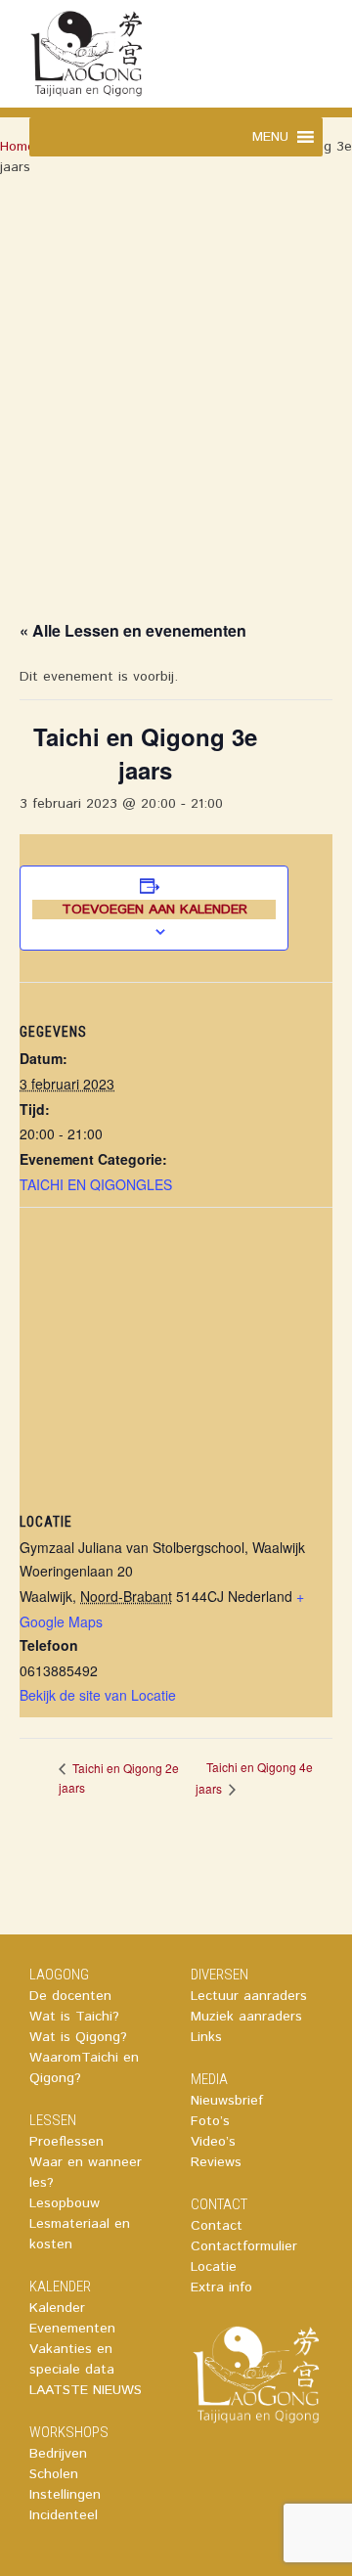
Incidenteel (64, 2515)
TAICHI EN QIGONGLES (96, 1184)
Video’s (213, 2142)
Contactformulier (244, 2246)
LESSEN (53, 2120)
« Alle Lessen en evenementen (133, 630)
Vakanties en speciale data (72, 2359)
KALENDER (60, 2287)
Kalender (57, 2308)
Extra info (221, 2287)
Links (206, 2037)
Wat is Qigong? (78, 2037)
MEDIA (209, 2079)
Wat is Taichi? (74, 2017)
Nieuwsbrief (227, 2101)
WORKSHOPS (69, 2432)
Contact (217, 2226)
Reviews (216, 2162)
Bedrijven (58, 2454)
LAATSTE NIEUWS (86, 2390)
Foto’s (210, 2121)
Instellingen (65, 2495)
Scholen (54, 2474)
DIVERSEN (220, 1975)
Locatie (214, 2267)
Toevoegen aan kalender (154, 910)
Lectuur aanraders (249, 1996)
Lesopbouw (65, 2203)
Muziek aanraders (246, 2017)
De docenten (70, 1996)
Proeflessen (66, 2142)
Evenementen (72, 2329)
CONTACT (219, 2204)
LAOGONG (59, 1975)
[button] (270, 137)
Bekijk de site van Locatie (98, 1695)
